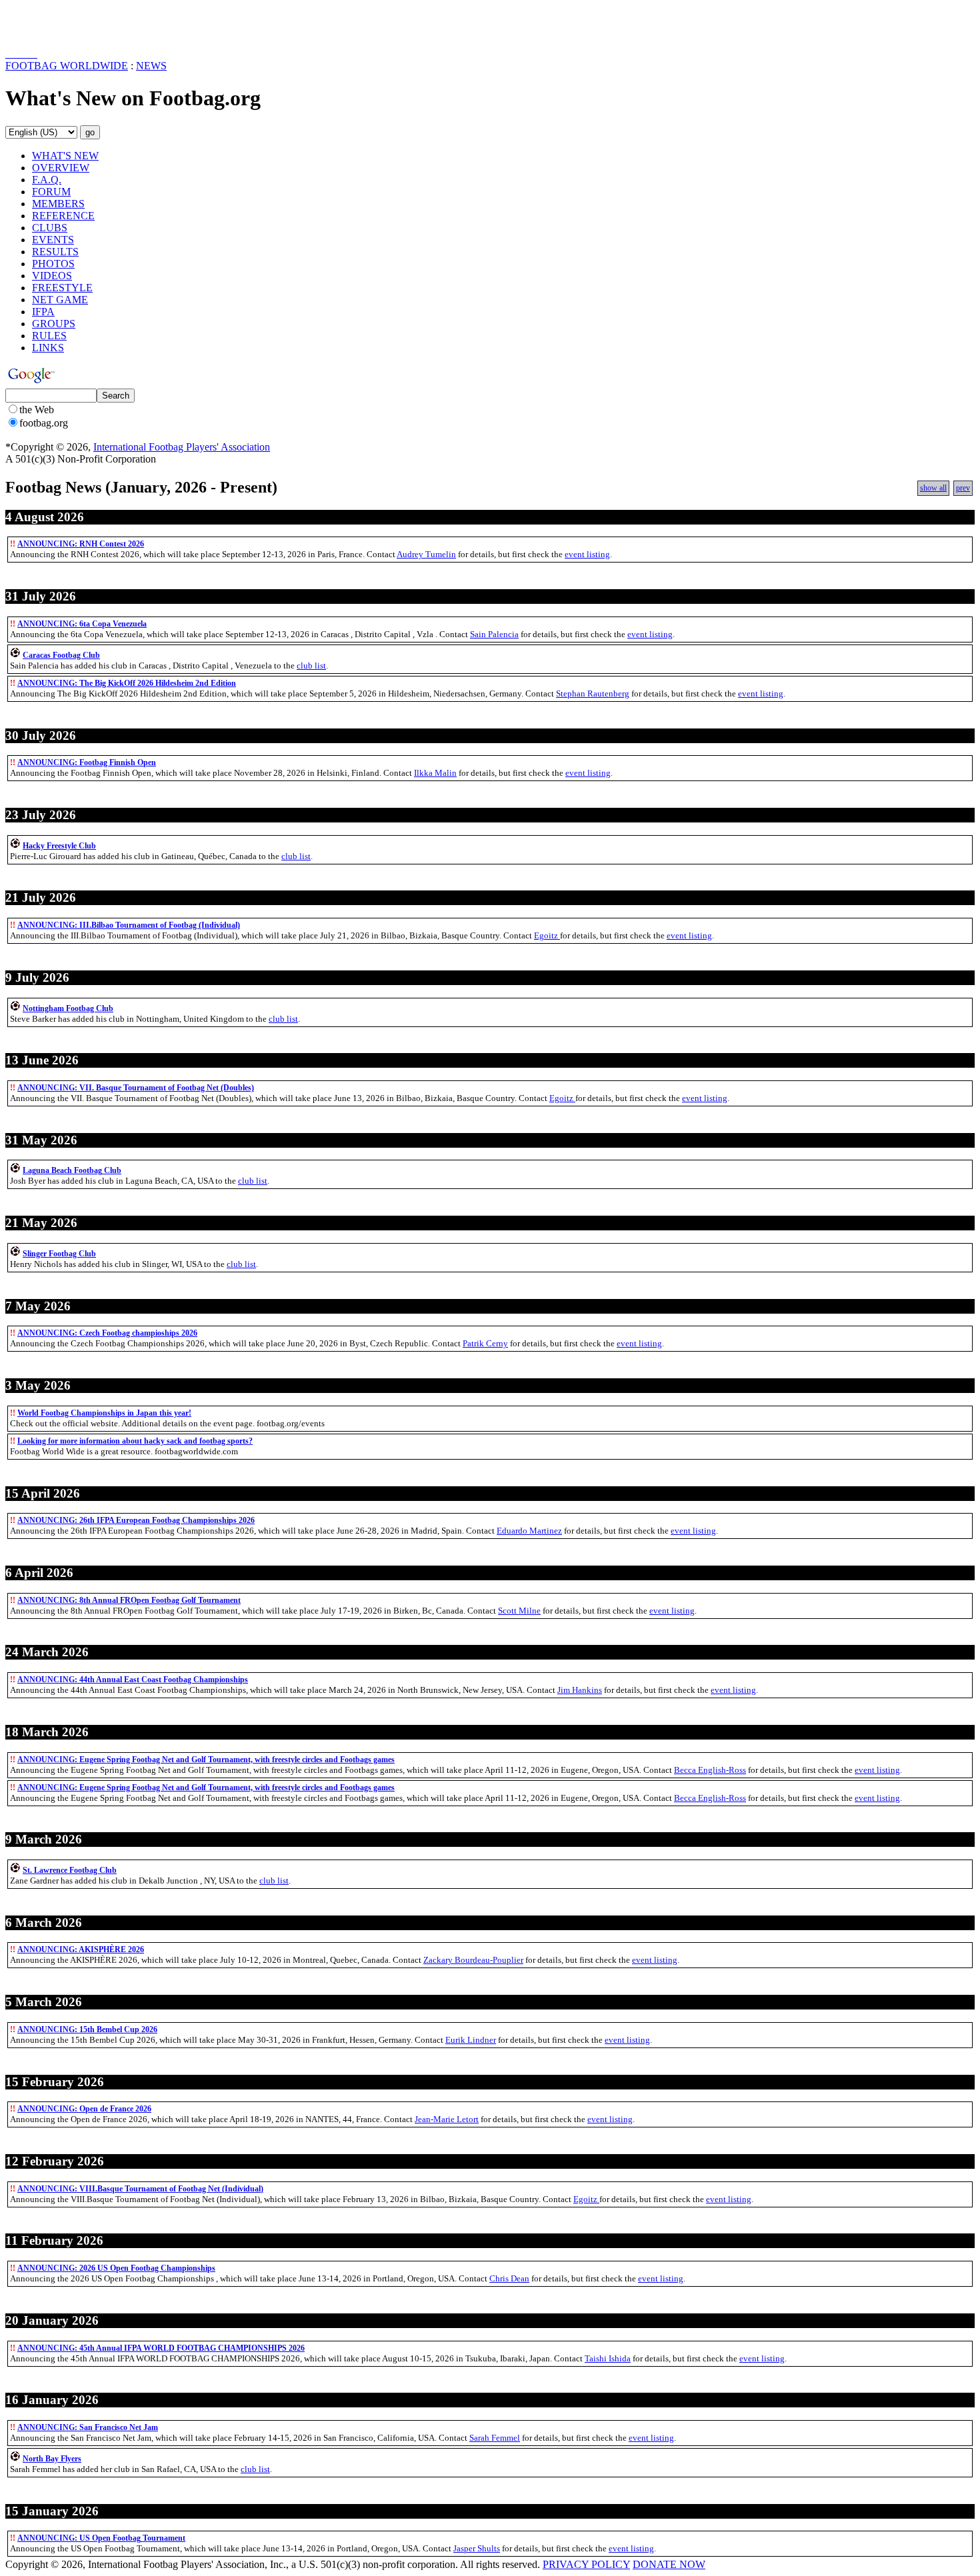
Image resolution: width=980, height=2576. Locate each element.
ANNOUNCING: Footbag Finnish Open (87, 762)
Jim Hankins (580, 1690)
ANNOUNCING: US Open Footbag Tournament (101, 2538)
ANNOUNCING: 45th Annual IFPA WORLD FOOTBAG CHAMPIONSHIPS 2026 (161, 2348)
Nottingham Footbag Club (68, 1008)
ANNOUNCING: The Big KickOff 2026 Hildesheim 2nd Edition (127, 683)
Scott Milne (519, 1611)
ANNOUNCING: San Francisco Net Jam (88, 2427)
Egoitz (547, 935)
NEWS (151, 66)
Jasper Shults (477, 2548)
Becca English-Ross (710, 1770)
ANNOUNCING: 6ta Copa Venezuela (82, 624)
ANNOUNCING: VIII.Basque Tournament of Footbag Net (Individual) (140, 2189)
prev (963, 488)
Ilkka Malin (435, 773)
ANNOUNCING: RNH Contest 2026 (81, 544)
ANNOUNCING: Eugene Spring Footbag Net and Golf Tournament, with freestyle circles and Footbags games (206, 1760)
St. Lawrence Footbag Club (70, 1870)
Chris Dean (509, 2278)
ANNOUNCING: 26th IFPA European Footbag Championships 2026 (136, 1520)
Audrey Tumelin (426, 554)
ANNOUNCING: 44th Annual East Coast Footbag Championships (133, 1680)
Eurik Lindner (471, 2040)
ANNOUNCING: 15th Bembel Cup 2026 (87, 2029)
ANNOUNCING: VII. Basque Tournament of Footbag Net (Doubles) (136, 1088)
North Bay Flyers (52, 2459)
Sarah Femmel (495, 2438)
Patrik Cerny (485, 1343)
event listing (587, 554)
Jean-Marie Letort (447, 2119)
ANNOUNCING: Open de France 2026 (84, 2109)
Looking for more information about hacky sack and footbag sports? (135, 1441)
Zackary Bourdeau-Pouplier (473, 1960)
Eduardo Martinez (529, 1531)
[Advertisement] (83, 25)
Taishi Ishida (608, 2358)
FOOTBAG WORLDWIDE (67, 66)
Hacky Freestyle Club (59, 846)
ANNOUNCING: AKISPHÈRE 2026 (81, 1949)
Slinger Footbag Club (59, 1254)
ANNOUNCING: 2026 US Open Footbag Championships (116, 2268)
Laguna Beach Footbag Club (72, 1170)
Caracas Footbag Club (61, 655)
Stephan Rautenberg (593, 693)
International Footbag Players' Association (182, 447)
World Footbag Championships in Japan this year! (104, 1413)
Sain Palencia (494, 634)
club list (311, 665)
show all (933, 488)
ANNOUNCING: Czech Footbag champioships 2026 (107, 1333)
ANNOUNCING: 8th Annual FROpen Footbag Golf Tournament (129, 1600)
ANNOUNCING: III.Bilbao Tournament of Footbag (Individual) (129, 925)
